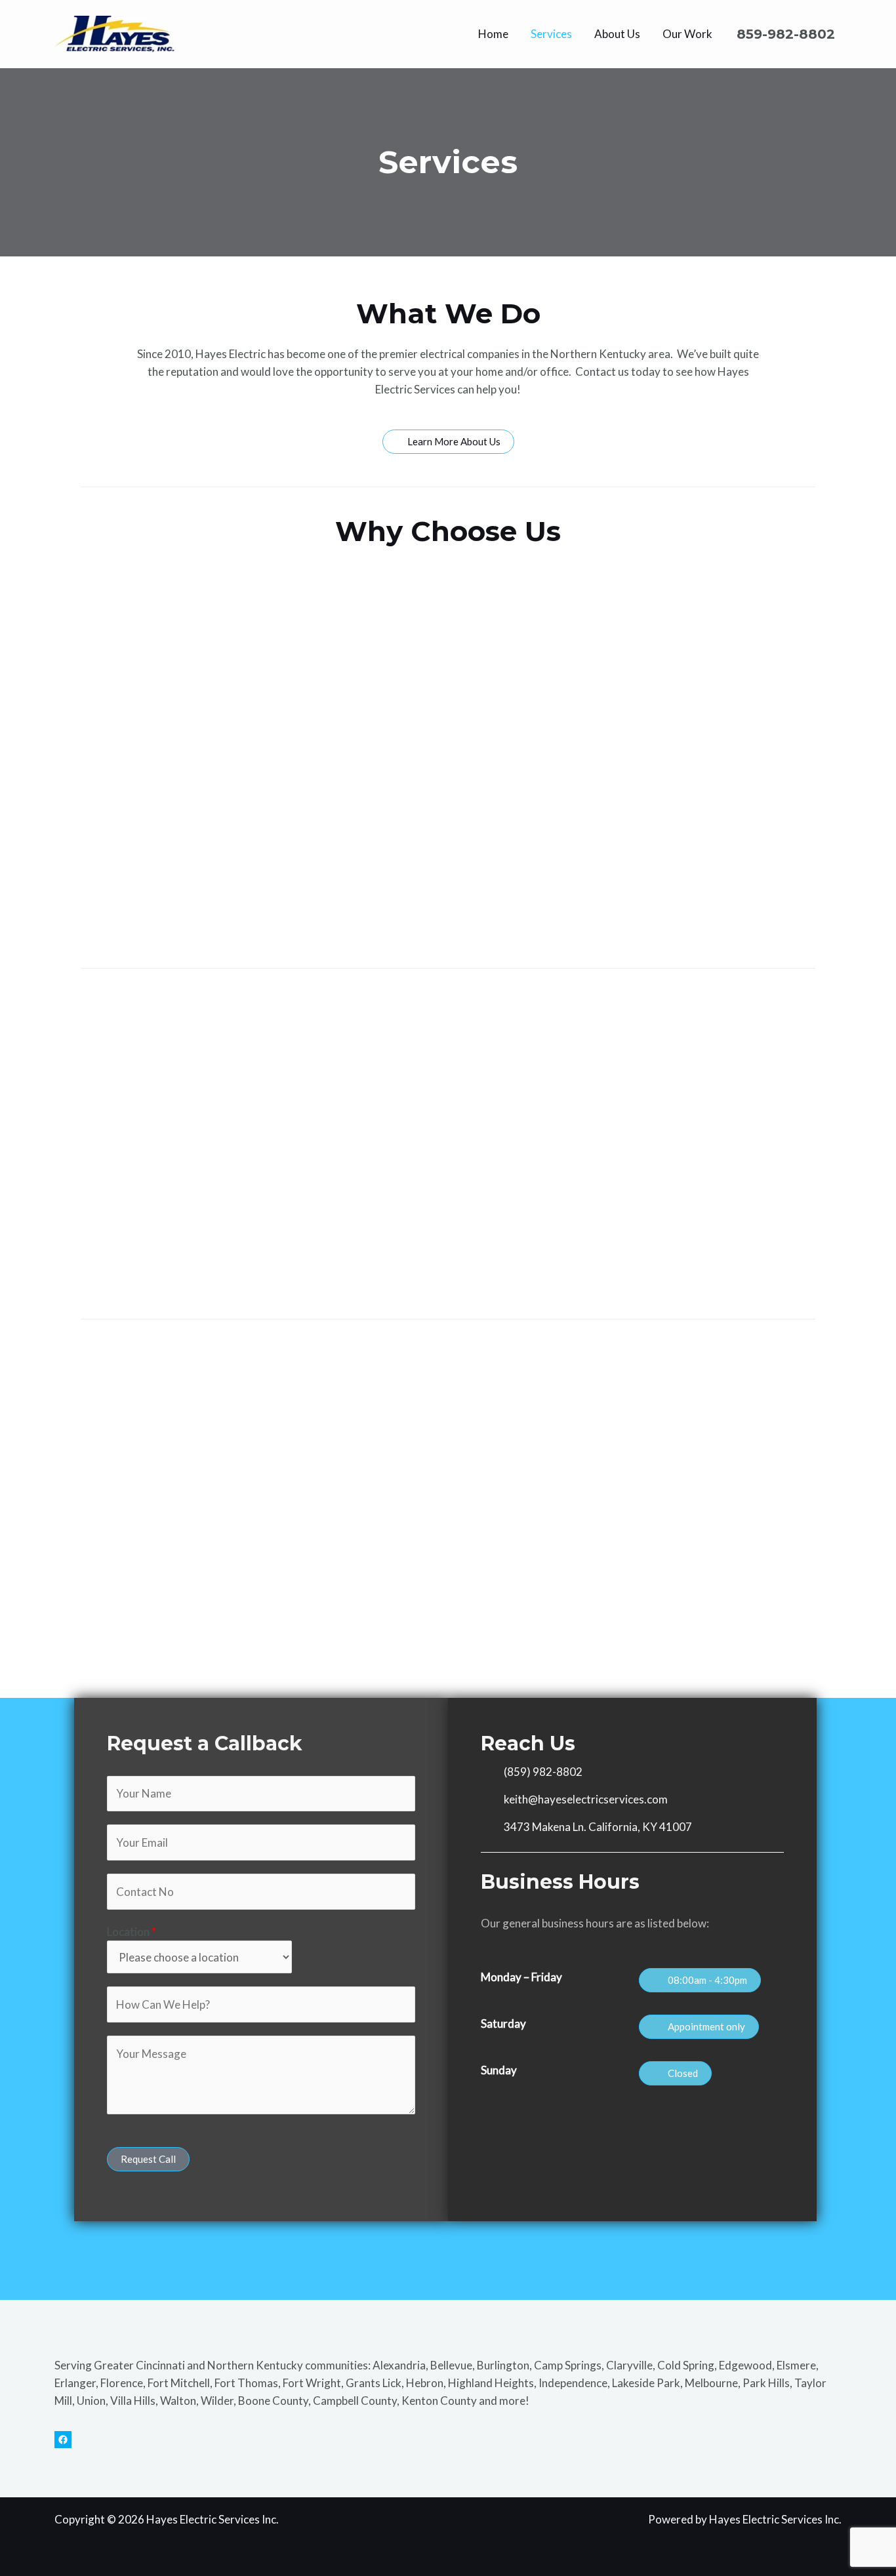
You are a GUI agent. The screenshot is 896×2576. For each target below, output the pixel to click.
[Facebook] (63, 2440)
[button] (700, 1980)
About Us (617, 34)
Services (551, 34)
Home (493, 34)
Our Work (687, 34)
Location (132, 1932)
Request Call (148, 2159)
